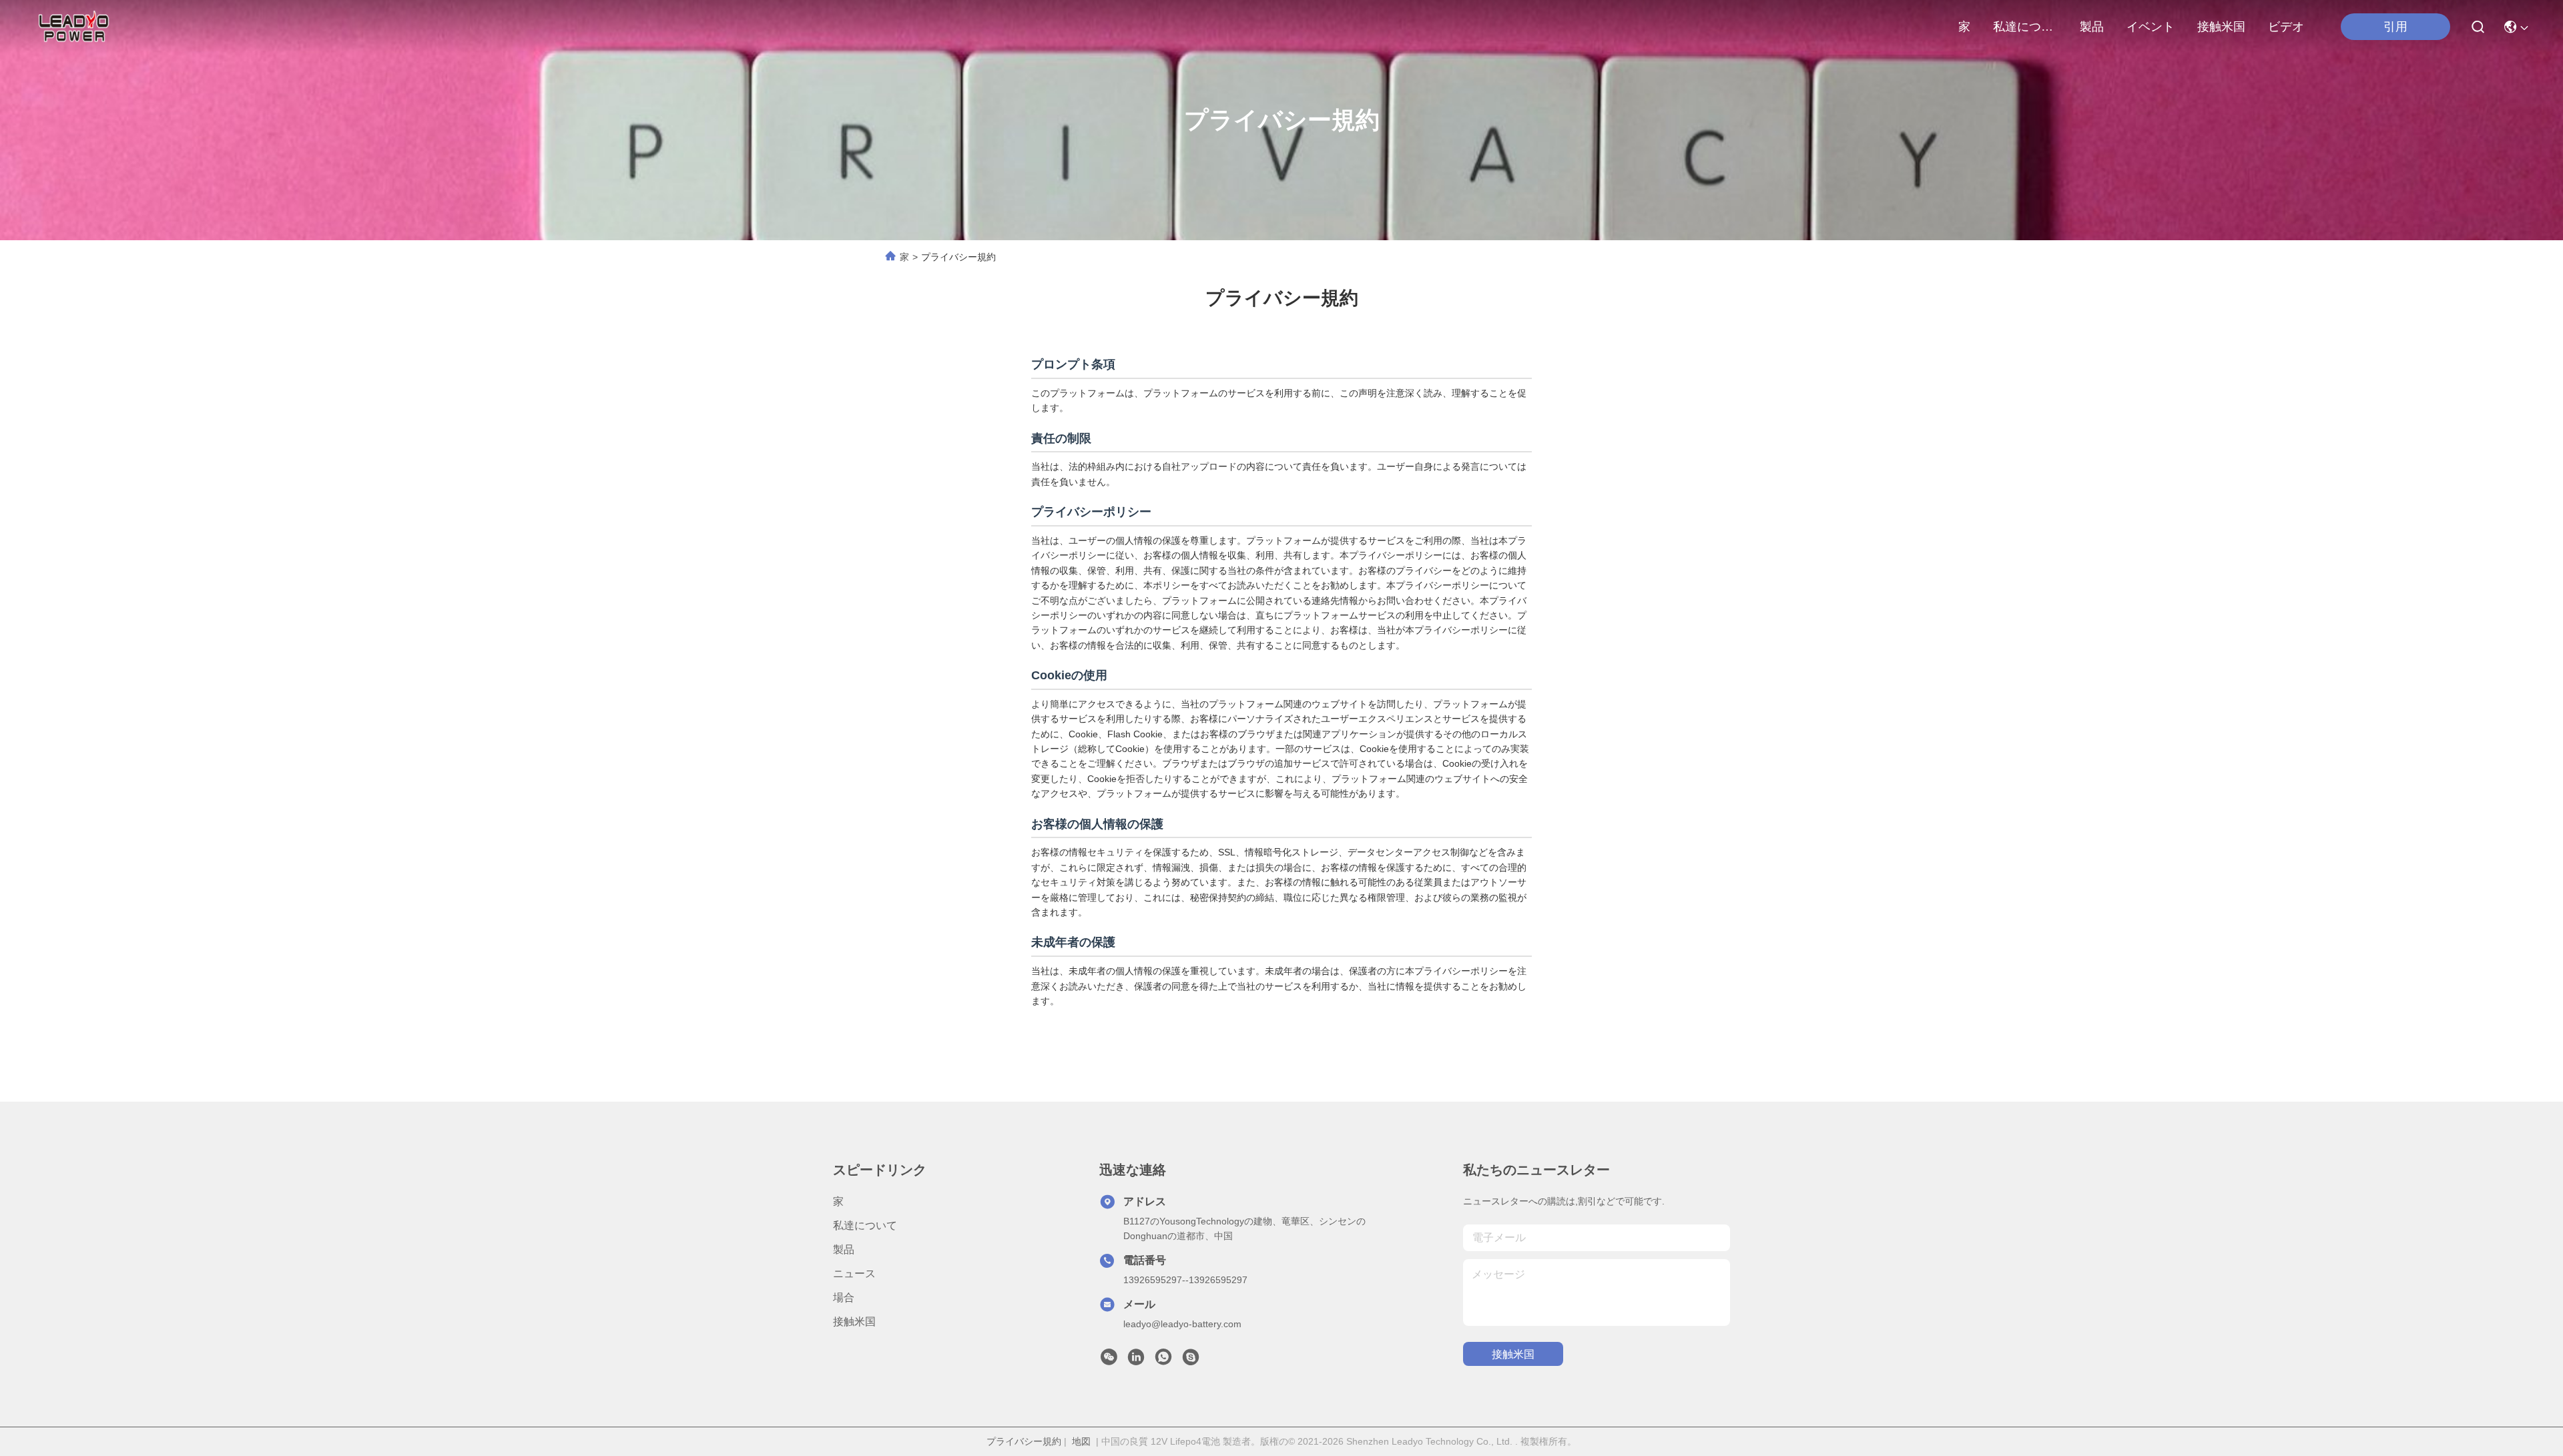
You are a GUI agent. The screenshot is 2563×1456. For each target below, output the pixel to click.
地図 (1081, 1441)
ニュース (854, 1273)
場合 (844, 1298)
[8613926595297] (1163, 1361)
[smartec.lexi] (1191, 1361)
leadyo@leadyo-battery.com (1182, 1324)
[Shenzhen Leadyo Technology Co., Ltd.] (72, 27)
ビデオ (2286, 27)
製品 (2092, 27)
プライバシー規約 (1024, 1441)
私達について (2025, 27)
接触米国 (2221, 27)
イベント (2151, 27)
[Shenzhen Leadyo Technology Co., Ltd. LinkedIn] (1136, 1361)
